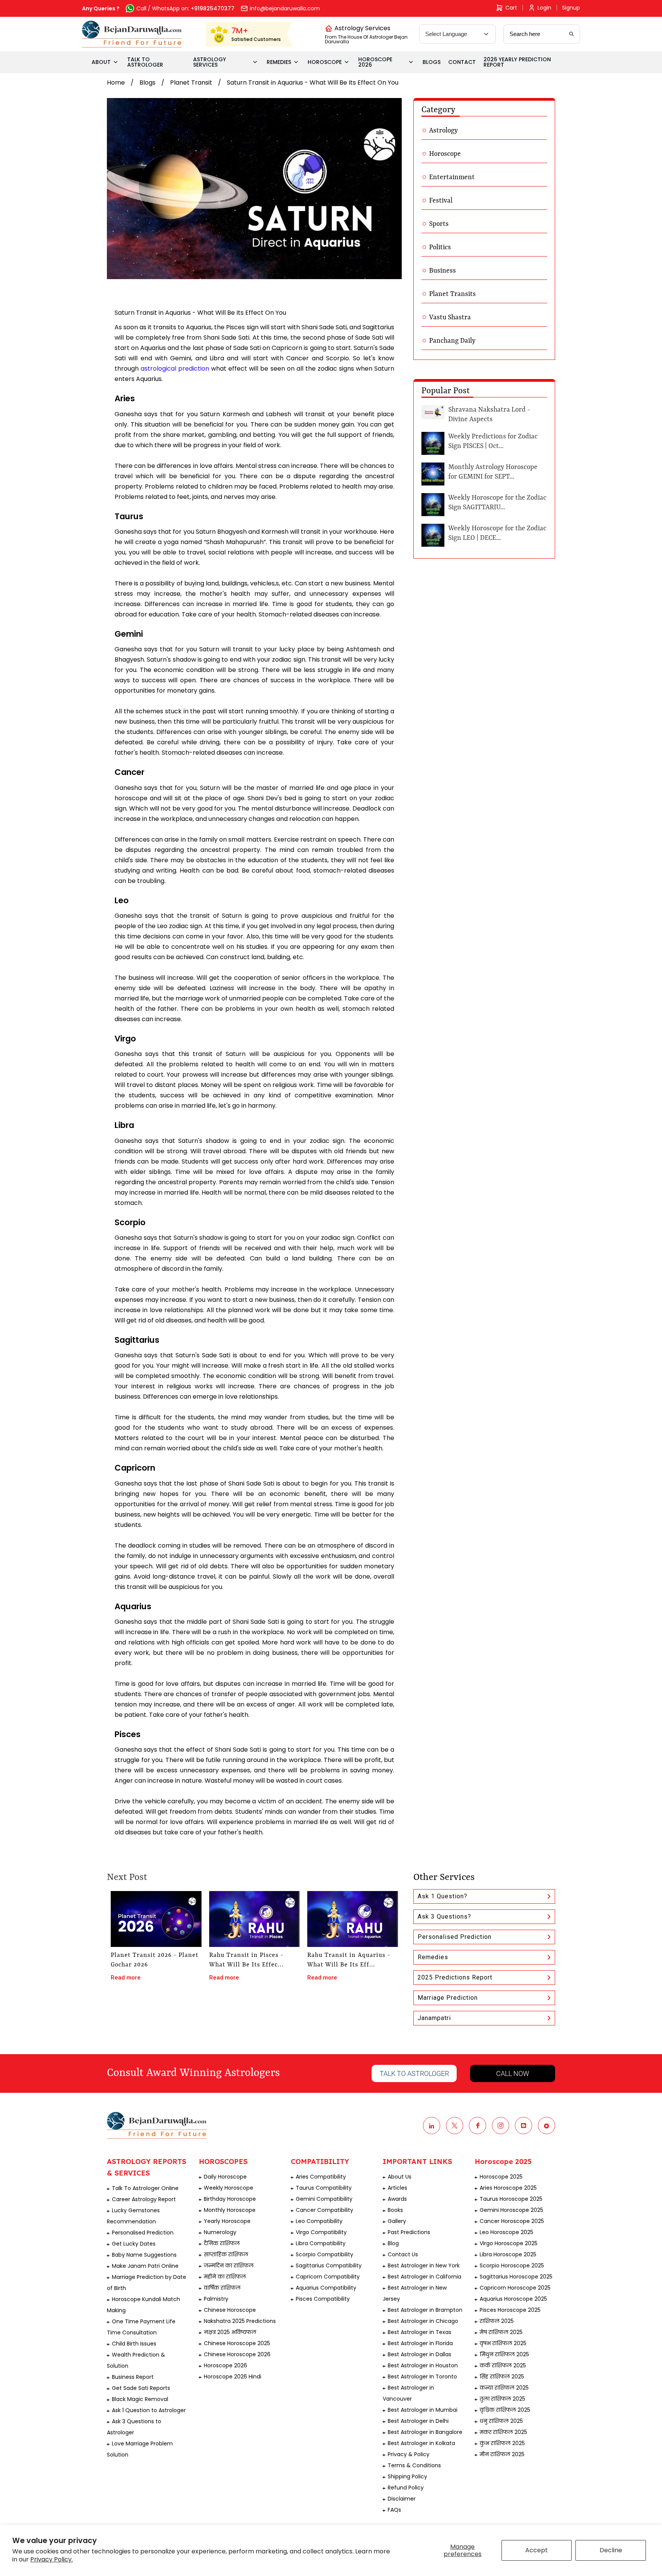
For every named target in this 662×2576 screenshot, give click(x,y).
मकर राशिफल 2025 (503, 2432)
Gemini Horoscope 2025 (511, 2210)
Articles (397, 2188)
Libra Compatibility (321, 2243)
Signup (571, 8)
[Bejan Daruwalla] (132, 34)
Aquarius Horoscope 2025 (513, 2299)
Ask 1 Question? (442, 1896)
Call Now (513, 2073)
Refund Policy (406, 2488)
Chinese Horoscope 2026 (237, 2354)
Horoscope (445, 154)
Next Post (127, 1878)
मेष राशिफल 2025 (501, 2332)
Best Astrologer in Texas (419, 2332)
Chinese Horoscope (230, 2310)
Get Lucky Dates (134, 2244)
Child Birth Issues (134, 2344)
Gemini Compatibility (324, 2199)
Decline (611, 2550)
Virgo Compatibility (321, 2232)
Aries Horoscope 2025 (508, 2188)
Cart (511, 8)
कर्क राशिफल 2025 (503, 2365)
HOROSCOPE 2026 (375, 62)
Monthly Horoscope (230, 2210)
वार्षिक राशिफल (222, 2288)
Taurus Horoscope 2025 (511, 2199)
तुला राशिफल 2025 (502, 2399)
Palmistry (216, 2299)
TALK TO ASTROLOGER (145, 62)
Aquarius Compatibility (326, 2288)
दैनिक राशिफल (222, 2243)
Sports (439, 224)
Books (395, 2210)
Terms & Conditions (414, 2465)
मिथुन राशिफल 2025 (504, 2354)
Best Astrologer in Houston (423, 2365)
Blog (393, 2243)
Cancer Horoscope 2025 (512, 2221)
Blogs (147, 83)
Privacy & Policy (409, 2454)
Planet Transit (191, 83)
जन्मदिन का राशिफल (229, 2265)
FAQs (394, 2510)
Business (442, 271)
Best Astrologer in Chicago (423, 2321)
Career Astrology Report (144, 2199)
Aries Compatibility (321, 2177)
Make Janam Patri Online (145, 2266)
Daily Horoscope (225, 2177)
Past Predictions (409, 2232)
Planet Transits (452, 294)
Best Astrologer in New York (424, 2265)
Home (116, 83)
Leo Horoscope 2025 (506, 2232)
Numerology (220, 2232)
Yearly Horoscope (227, 2221)
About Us (400, 2177)
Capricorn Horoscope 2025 (515, 2288)
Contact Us (403, 2254)
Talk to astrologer (414, 2073)
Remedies (433, 1957)
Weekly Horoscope (229, 2188)
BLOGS (432, 62)
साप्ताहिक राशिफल (226, 2254)
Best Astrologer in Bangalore (425, 2432)
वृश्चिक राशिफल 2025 (505, 2410)
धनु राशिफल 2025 (501, 2421)
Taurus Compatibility (324, 2188)
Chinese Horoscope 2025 (237, 2343)
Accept (537, 2550)
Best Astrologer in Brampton (425, 2310)
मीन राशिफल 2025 (502, 2454)
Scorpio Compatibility (324, 2254)
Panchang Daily (452, 341)
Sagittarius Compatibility (329, 2265)
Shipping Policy (407, 2476)
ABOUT (101, 62)
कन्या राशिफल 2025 (504, 2388)
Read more (126, 1978)
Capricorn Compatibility (328, 2277)
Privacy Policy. (52, 2559)
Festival (441, 201)
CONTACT (462, 62)
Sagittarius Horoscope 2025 (516, 2277)
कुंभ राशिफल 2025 (502, 2443)
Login (544, 8)
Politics (440, 247)
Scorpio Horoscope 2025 (512, 2265)
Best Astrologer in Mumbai (423, 2410)
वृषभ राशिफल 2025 (503, 2343)
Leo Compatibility (319, 2221)
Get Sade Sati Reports (141, 2388)
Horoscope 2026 (225, 2365)
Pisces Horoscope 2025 (510, 2310)
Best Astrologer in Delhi (418, 2421)
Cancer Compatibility (324, 2210)
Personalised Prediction (455, 1937)
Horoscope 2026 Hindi (233, 2377)
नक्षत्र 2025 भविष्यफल (230, 2332)
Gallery (397, 2221)
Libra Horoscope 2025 (508, 2254)
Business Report (133, 2377)
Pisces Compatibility (323, 2299)
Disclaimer (402, 2499)
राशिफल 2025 (497, 2321)
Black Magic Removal (140, 2399)
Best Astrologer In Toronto (422, 2377)
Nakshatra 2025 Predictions (240, 2321)
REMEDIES (279, 62)
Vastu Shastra (450, 317)
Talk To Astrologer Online (145, 2188)
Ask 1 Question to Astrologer (149, 2410)
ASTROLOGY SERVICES (210, 62)
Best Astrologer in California (424, 2277)
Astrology (443, 131)
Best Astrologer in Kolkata (421, 2443)
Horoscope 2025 (501, 2177)
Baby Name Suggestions (144, 2255)
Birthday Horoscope (230, 2199)
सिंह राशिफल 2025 (502, 2377)
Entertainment (452, 177)
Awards (397, 2199)
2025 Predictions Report (455, 1977)
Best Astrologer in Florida (420, 2343)
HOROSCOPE (325, 62)
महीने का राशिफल (225, 2277)
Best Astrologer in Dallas (419, 2354)
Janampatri (434, 2018)
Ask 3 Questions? (444, 1916)
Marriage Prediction (448, 1998)
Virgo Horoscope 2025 (509, 2243)
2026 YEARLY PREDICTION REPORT (517, 62)
